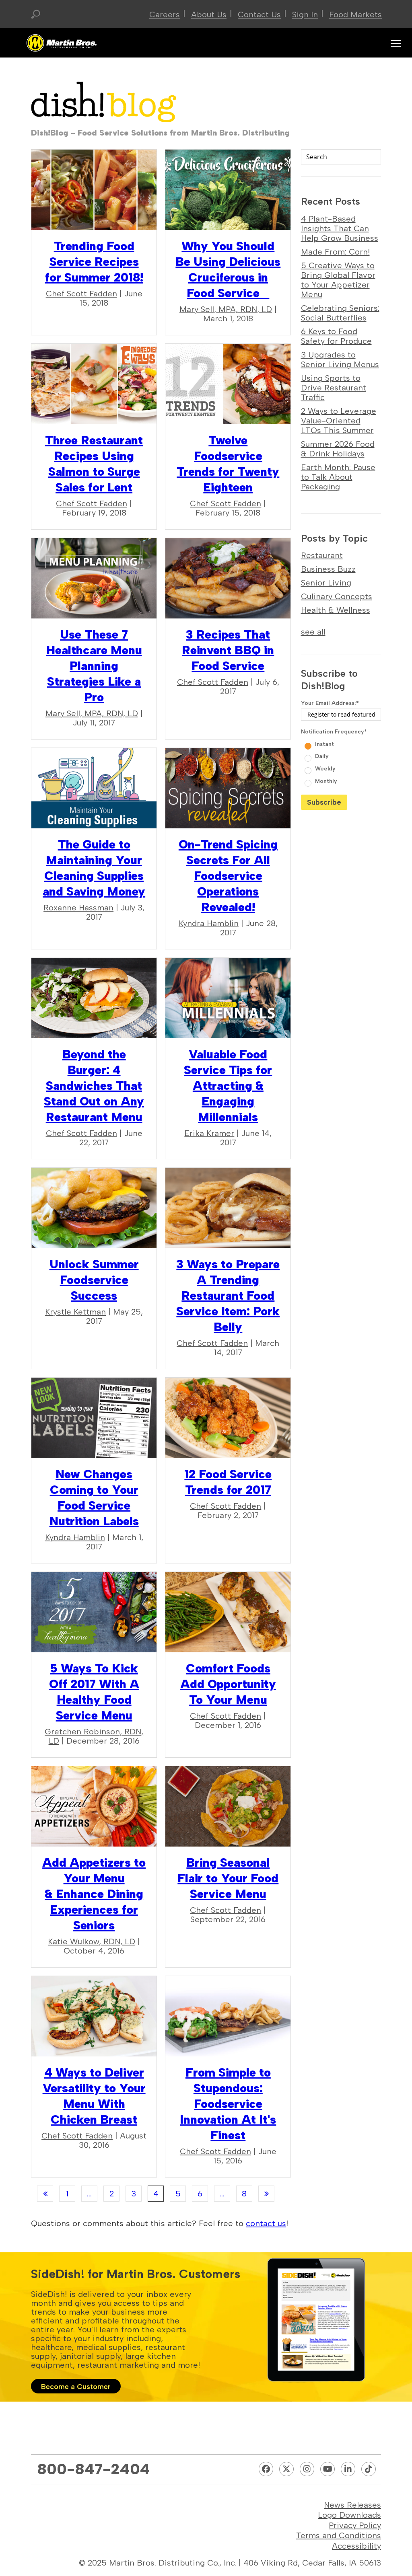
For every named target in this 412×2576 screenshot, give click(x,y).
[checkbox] (341, 762)
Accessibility (356, 2546)
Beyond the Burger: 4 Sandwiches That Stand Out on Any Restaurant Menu (94, 1086)
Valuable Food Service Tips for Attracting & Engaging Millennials (228, 1086)
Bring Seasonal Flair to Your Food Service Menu (228, 1878)
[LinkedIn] (348, 2469)
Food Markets (355, 14)
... (89, 2194)
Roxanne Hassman (78, 908)
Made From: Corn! (335, 252)
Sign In (305, 14)
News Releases (352, 2505)
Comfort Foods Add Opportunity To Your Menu (228, 1684)
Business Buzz (328, 569)
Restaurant (322, 555)
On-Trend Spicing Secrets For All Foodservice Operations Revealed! (228, 876)
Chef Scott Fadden (81, 294)
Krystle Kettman (75, 1312)
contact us (266, 2223)
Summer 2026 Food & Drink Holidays (338, 449)
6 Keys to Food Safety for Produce (336, 336)
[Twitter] (286, 2469)
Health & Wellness (336, 610)
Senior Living (326, 583)
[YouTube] (328, 2469)
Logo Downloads (349, 2515)
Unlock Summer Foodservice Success (94, 1280)
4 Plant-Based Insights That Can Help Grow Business (340, 228)
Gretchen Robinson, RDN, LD (94, 1736)
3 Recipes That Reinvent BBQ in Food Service (228, 650)
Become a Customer (76, 2387)
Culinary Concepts (337, 596)
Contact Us (259, 14)
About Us (209, 14)
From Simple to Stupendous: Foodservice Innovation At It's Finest (228, 2104)
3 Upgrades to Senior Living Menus (340, 359)
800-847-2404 (94, 2469)
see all (313, 632)
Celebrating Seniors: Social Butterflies (340, 313)
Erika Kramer (209, 1133)
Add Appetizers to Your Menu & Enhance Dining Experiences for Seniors (94, 1894)
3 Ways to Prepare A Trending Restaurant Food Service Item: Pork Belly (228, 1295)
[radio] (342, 743)
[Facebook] (266, 2469)
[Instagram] (307, 2469)
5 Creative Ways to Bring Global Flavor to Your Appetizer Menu (338, 280)
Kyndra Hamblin (209, 923)
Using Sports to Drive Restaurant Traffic (334, 388)
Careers (165, 14)
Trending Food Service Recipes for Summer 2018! (94, 262)
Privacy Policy (355, 2525)
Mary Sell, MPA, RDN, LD (226, 309)
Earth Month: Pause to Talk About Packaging (338, 477)
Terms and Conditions (339, 2535)
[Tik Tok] (369, 2469)
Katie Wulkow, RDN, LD (92, 1941)
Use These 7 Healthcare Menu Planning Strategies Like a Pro (94, 666)
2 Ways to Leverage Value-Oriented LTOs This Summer (339, 421)
